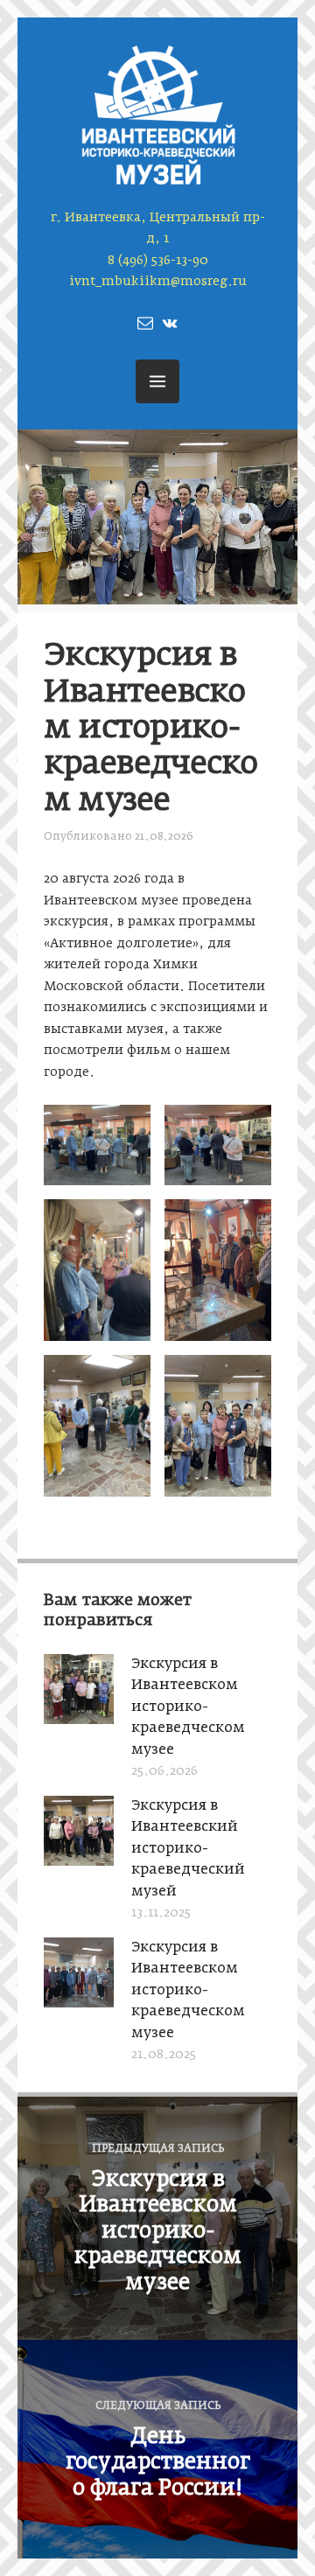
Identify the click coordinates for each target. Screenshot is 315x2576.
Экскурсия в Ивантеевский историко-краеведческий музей (188, 1849)
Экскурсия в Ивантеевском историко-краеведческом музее (188, 1707)
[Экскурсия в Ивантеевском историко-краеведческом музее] (79, 1718)
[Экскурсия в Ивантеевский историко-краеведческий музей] (79, 1860)
